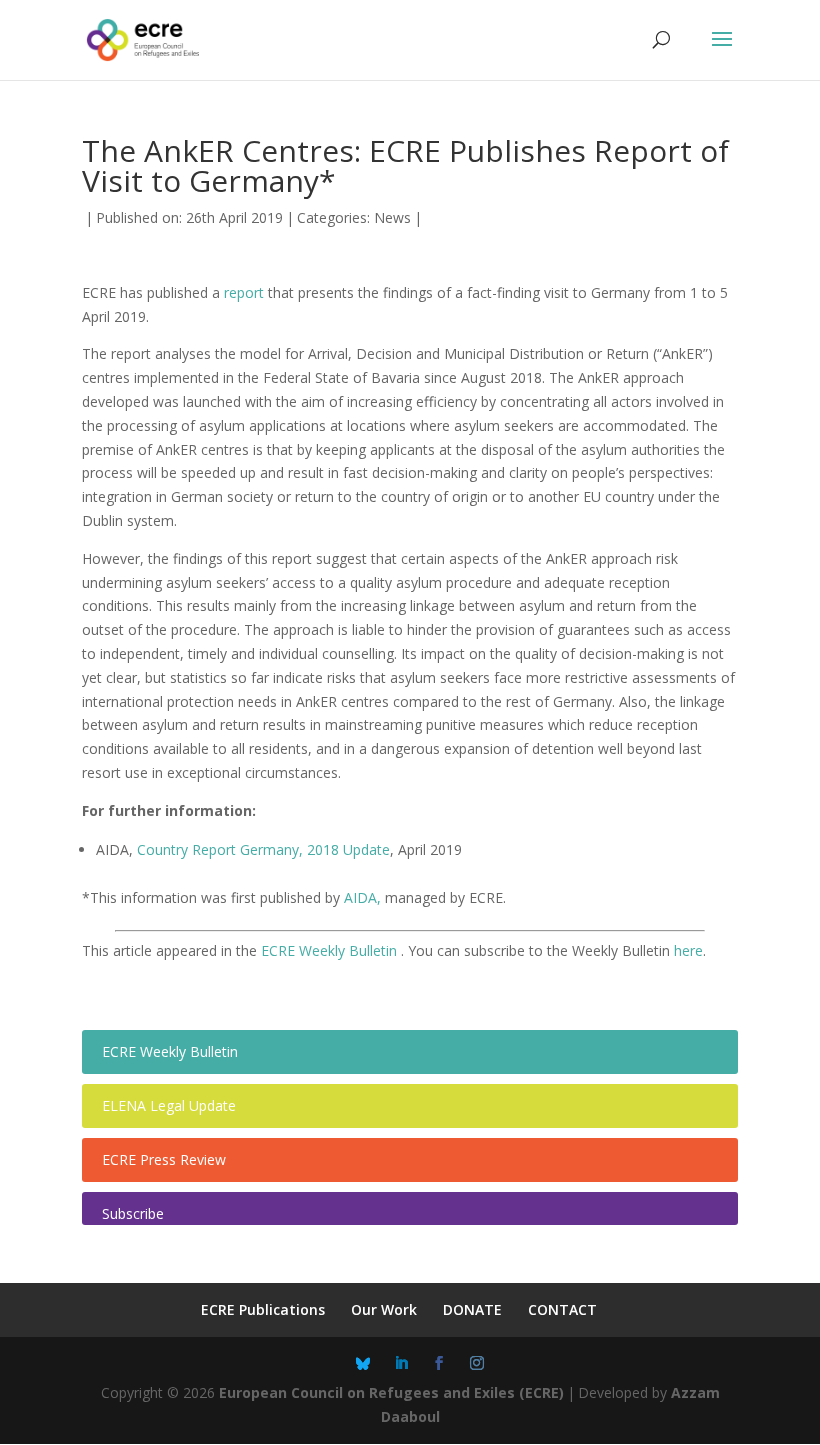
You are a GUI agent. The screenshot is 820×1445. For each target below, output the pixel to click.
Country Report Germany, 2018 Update (263, 849)
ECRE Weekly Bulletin (331, 950)
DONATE (472, 1309)
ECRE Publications (263, 1309)
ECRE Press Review (164, 1159)
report (244, 292)
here (688, 950)
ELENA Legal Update (169, 1105)
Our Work (384, 1309)
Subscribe (133, 1213)
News (392, 217)
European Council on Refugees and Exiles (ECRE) (391, 1392)
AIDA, (364, 897)
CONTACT (562, 1309)
